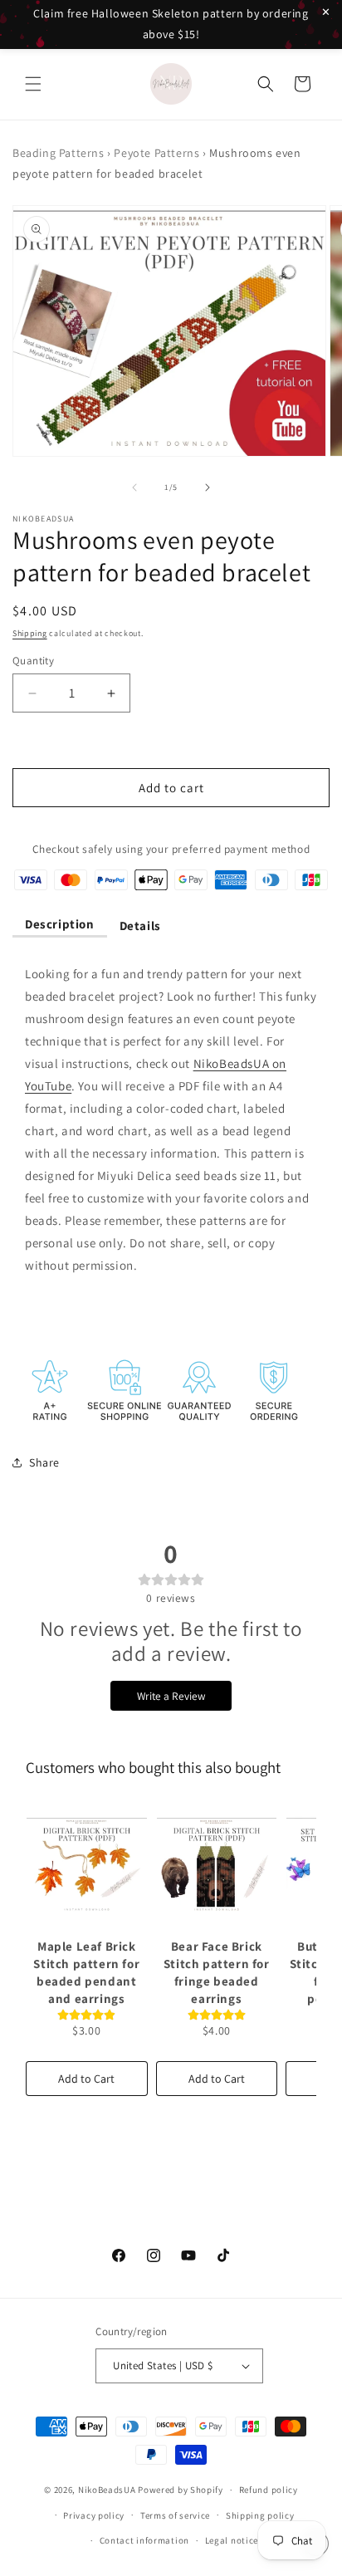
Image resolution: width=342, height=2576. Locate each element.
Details (140, 926)
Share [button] (44, 1462)
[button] (33, 84)
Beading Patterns (59, 153)
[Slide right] (208, 487)
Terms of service (175, 2515)
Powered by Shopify (181, 2490)
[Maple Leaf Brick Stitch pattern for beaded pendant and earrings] (87, 1864)
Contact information (144, 2540)
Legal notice (232, 2540)
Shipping (30, 633)
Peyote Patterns (156, 153)
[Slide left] (134, 487)
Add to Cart (86, 2079)
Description (60, 924)
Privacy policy (94, 2515)
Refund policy (269, 2490)
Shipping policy (260, 2515)
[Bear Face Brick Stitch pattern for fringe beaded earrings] (217, 1864)
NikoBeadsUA (107, 2490)
